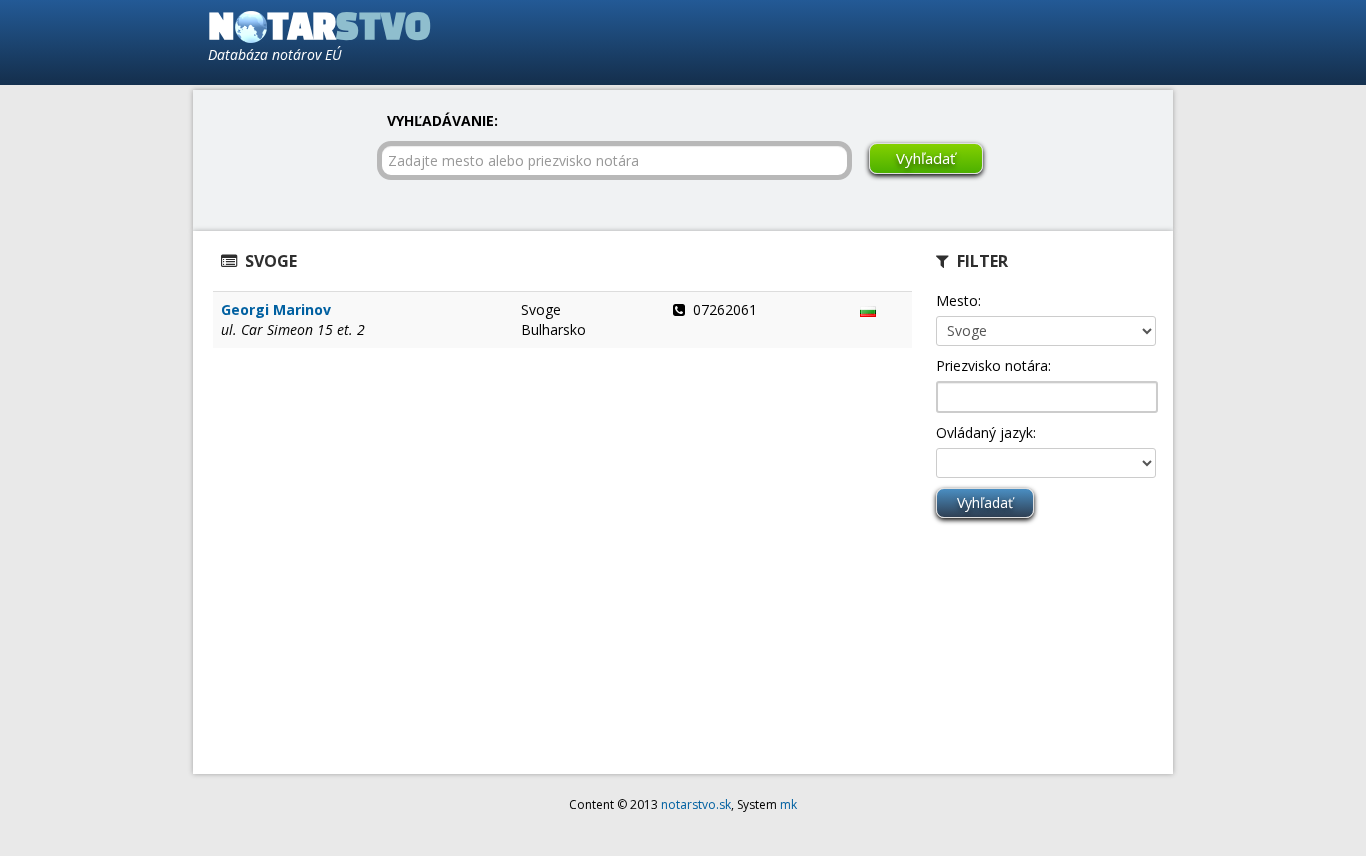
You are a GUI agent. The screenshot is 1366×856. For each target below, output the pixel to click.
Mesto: (958, 300)
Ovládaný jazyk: (986, 432)
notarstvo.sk (696, 804)
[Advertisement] (929, 41)
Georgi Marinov (276, 309)
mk (788, 804)
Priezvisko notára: (993, 365)
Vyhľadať (925, 158)
